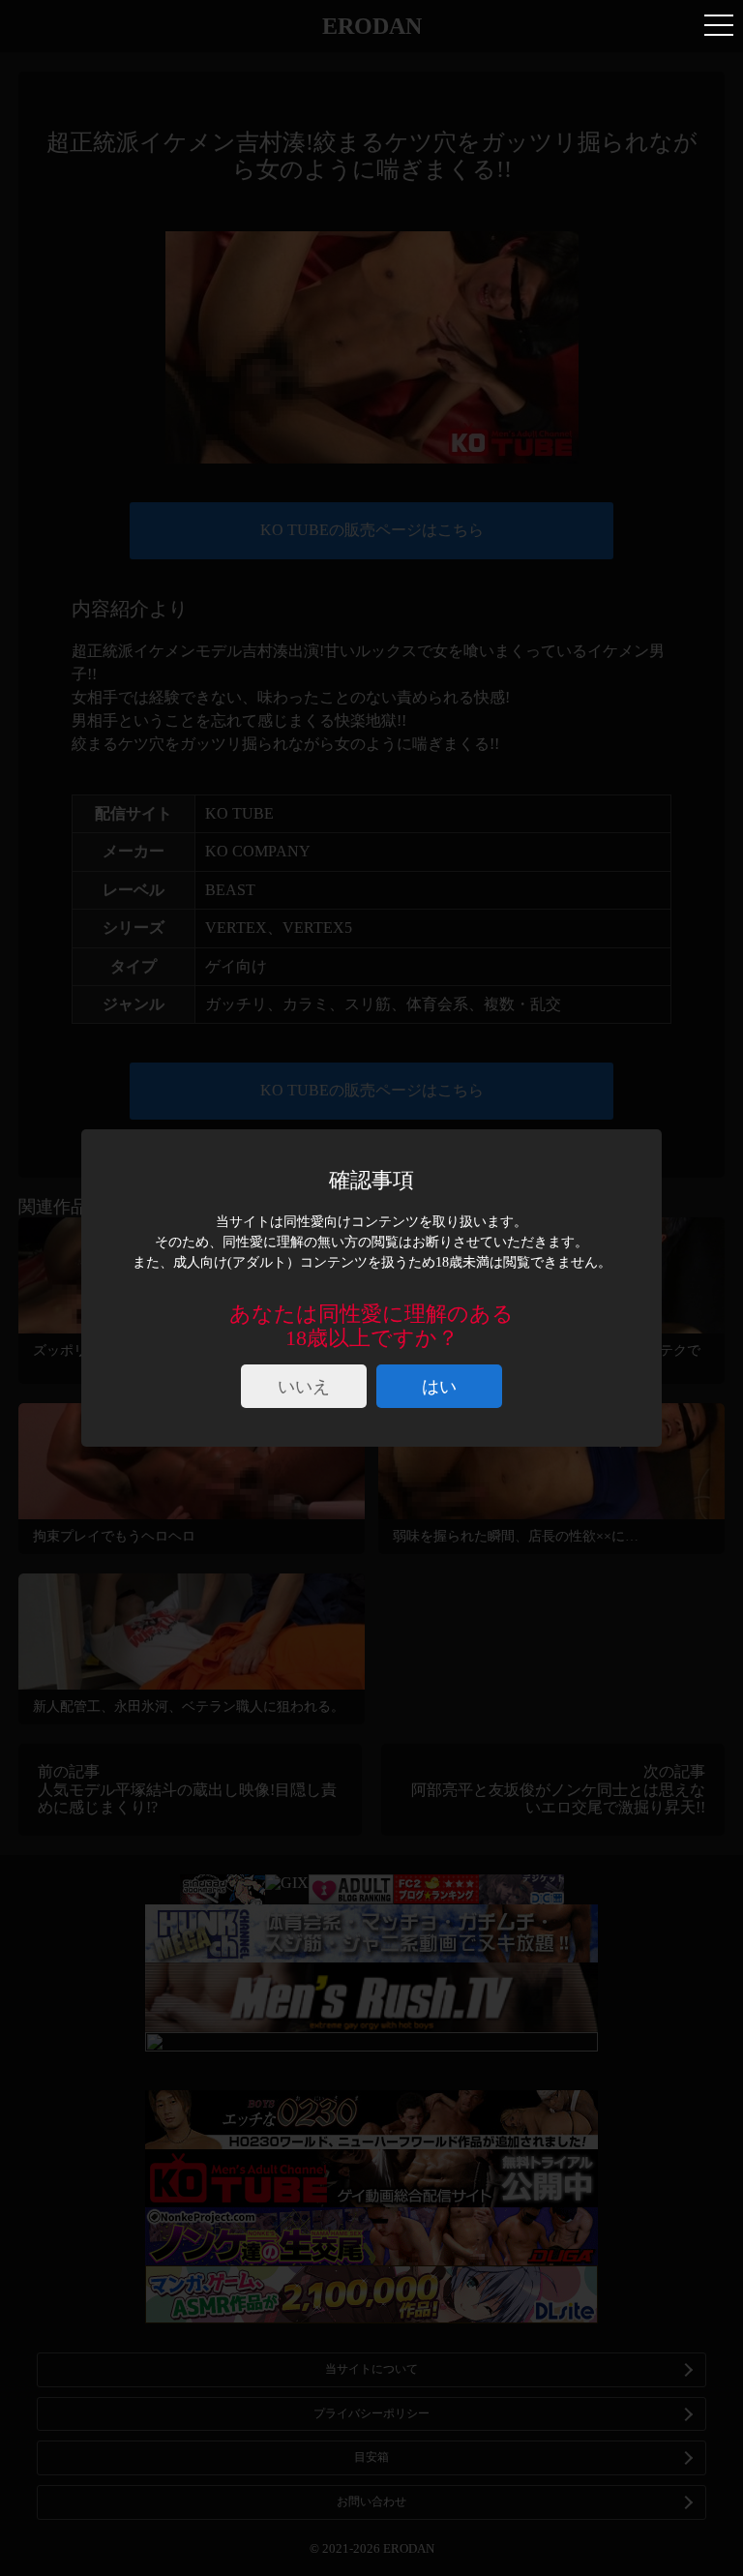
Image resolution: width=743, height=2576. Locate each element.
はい (439, 1387)
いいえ (304, 1387)
